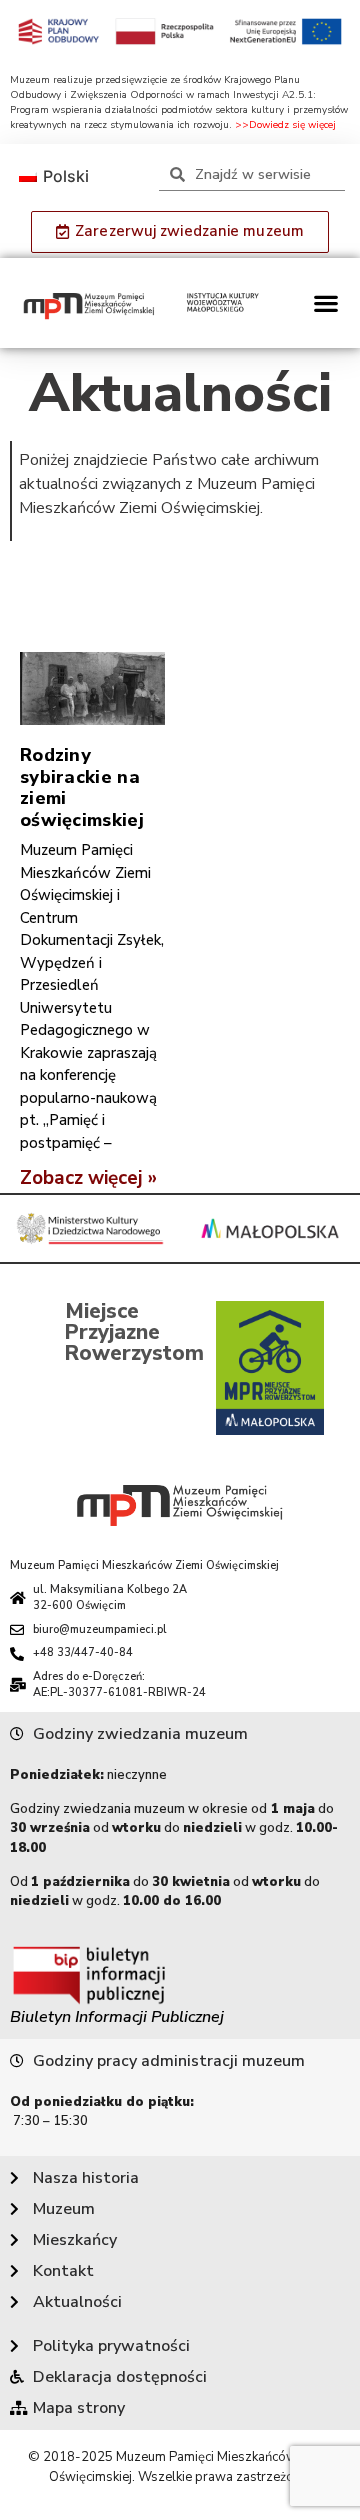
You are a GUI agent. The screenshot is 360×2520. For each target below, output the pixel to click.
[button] (325, 303)
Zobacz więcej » (88, 1178)
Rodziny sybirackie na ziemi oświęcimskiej (82, 787)
